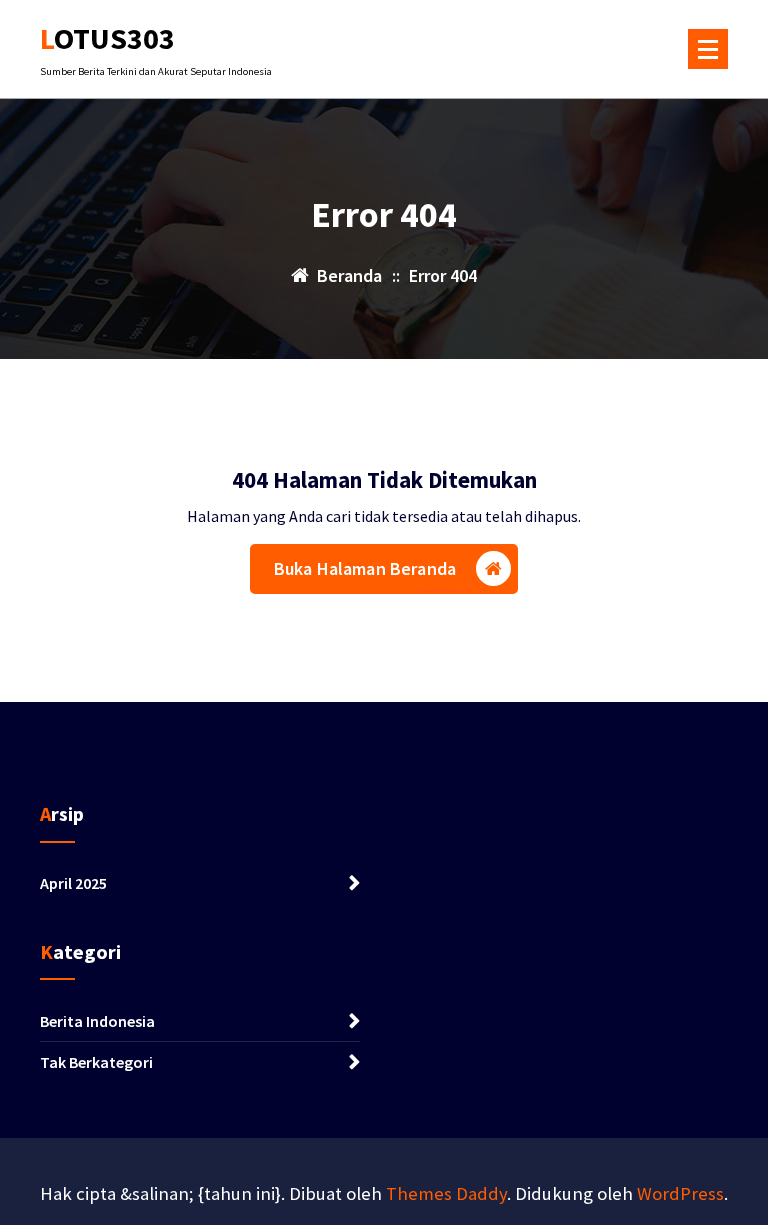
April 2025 (73, 883)
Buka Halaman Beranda (365, 568)
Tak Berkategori (96, 1062)
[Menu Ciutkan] (708, 49)
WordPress (680, 1193)
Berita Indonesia (97, 1021)
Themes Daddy (446, 1193)
